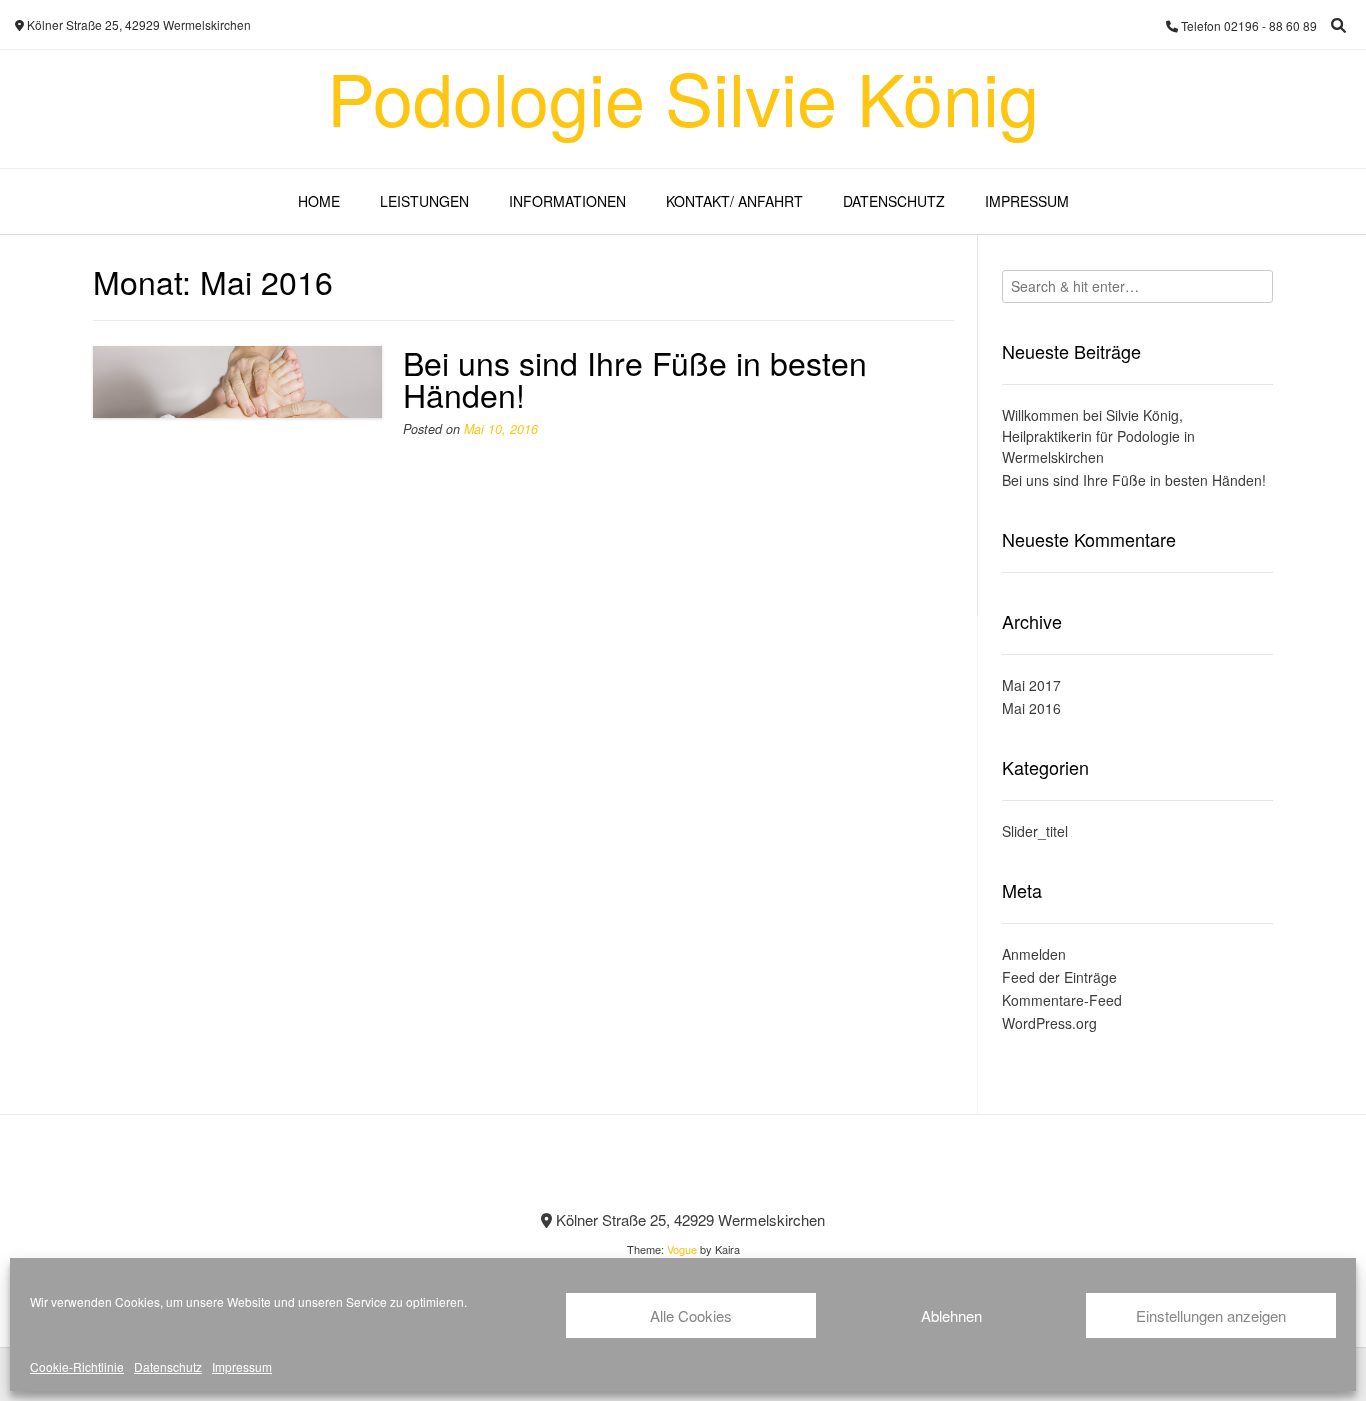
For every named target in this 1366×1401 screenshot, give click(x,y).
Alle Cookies (691, 1315)
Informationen (567, 201)
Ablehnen (951, 1315)
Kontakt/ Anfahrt (734, 201)
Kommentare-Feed (1062, 1000)
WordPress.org (1049, 1023)
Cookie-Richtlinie (77, 1366)
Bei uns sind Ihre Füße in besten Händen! (635, 378)
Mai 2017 (1031, 685)
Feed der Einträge (1059, 977)
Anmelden (1034, 954)
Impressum (242, 1366)
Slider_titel (1035, 831)
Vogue (682, 1249)
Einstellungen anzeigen (1211, 1315)
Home (319, 201)
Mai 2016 (1031, 708)
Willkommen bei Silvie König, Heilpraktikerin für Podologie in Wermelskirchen (1098, 436)
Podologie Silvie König (683, 96)
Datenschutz (168, 1366)
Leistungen (424, 201)
